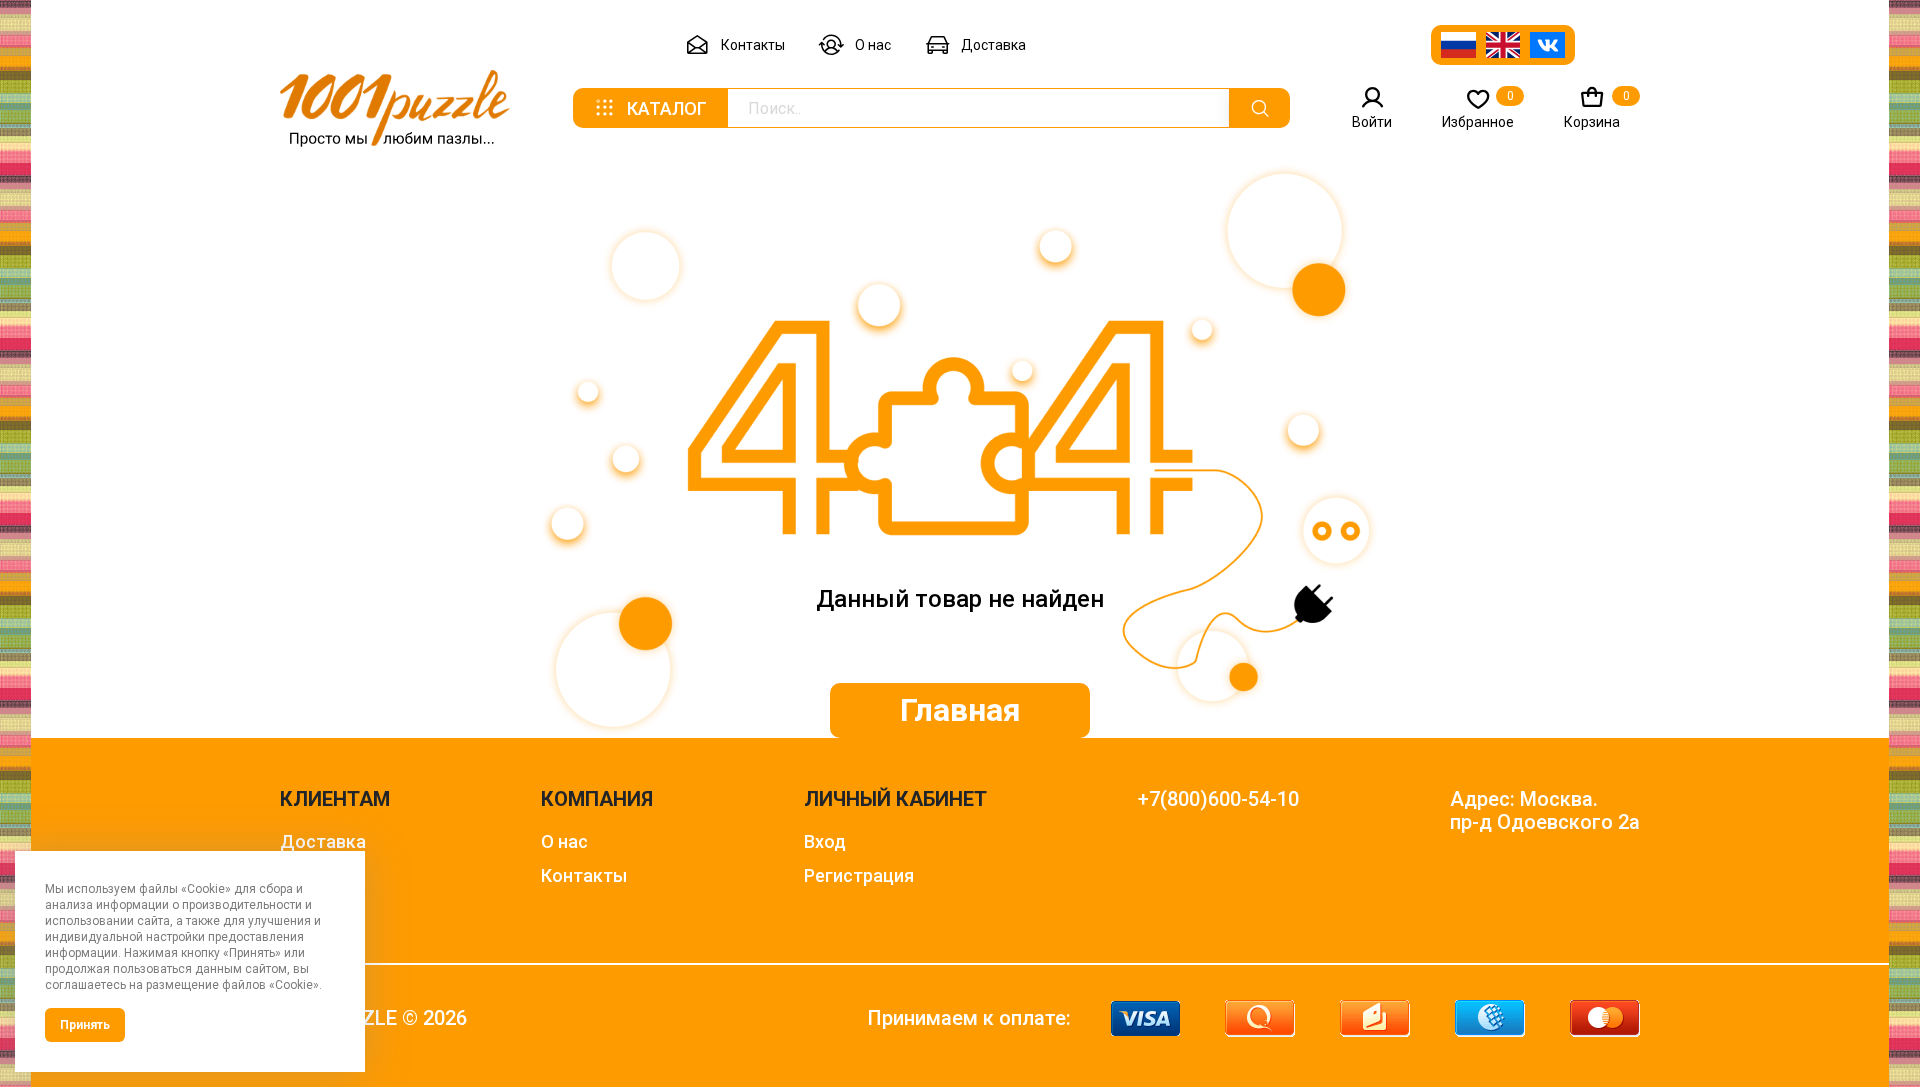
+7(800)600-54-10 (1218, 799)
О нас (873, 45)
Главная (960, 710)
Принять (85, 1025)
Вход (825, 841)
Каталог (667, 108)
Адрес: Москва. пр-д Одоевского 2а (1545, 811)
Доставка (993, 45)
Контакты (753, 45)
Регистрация (859, 875)
